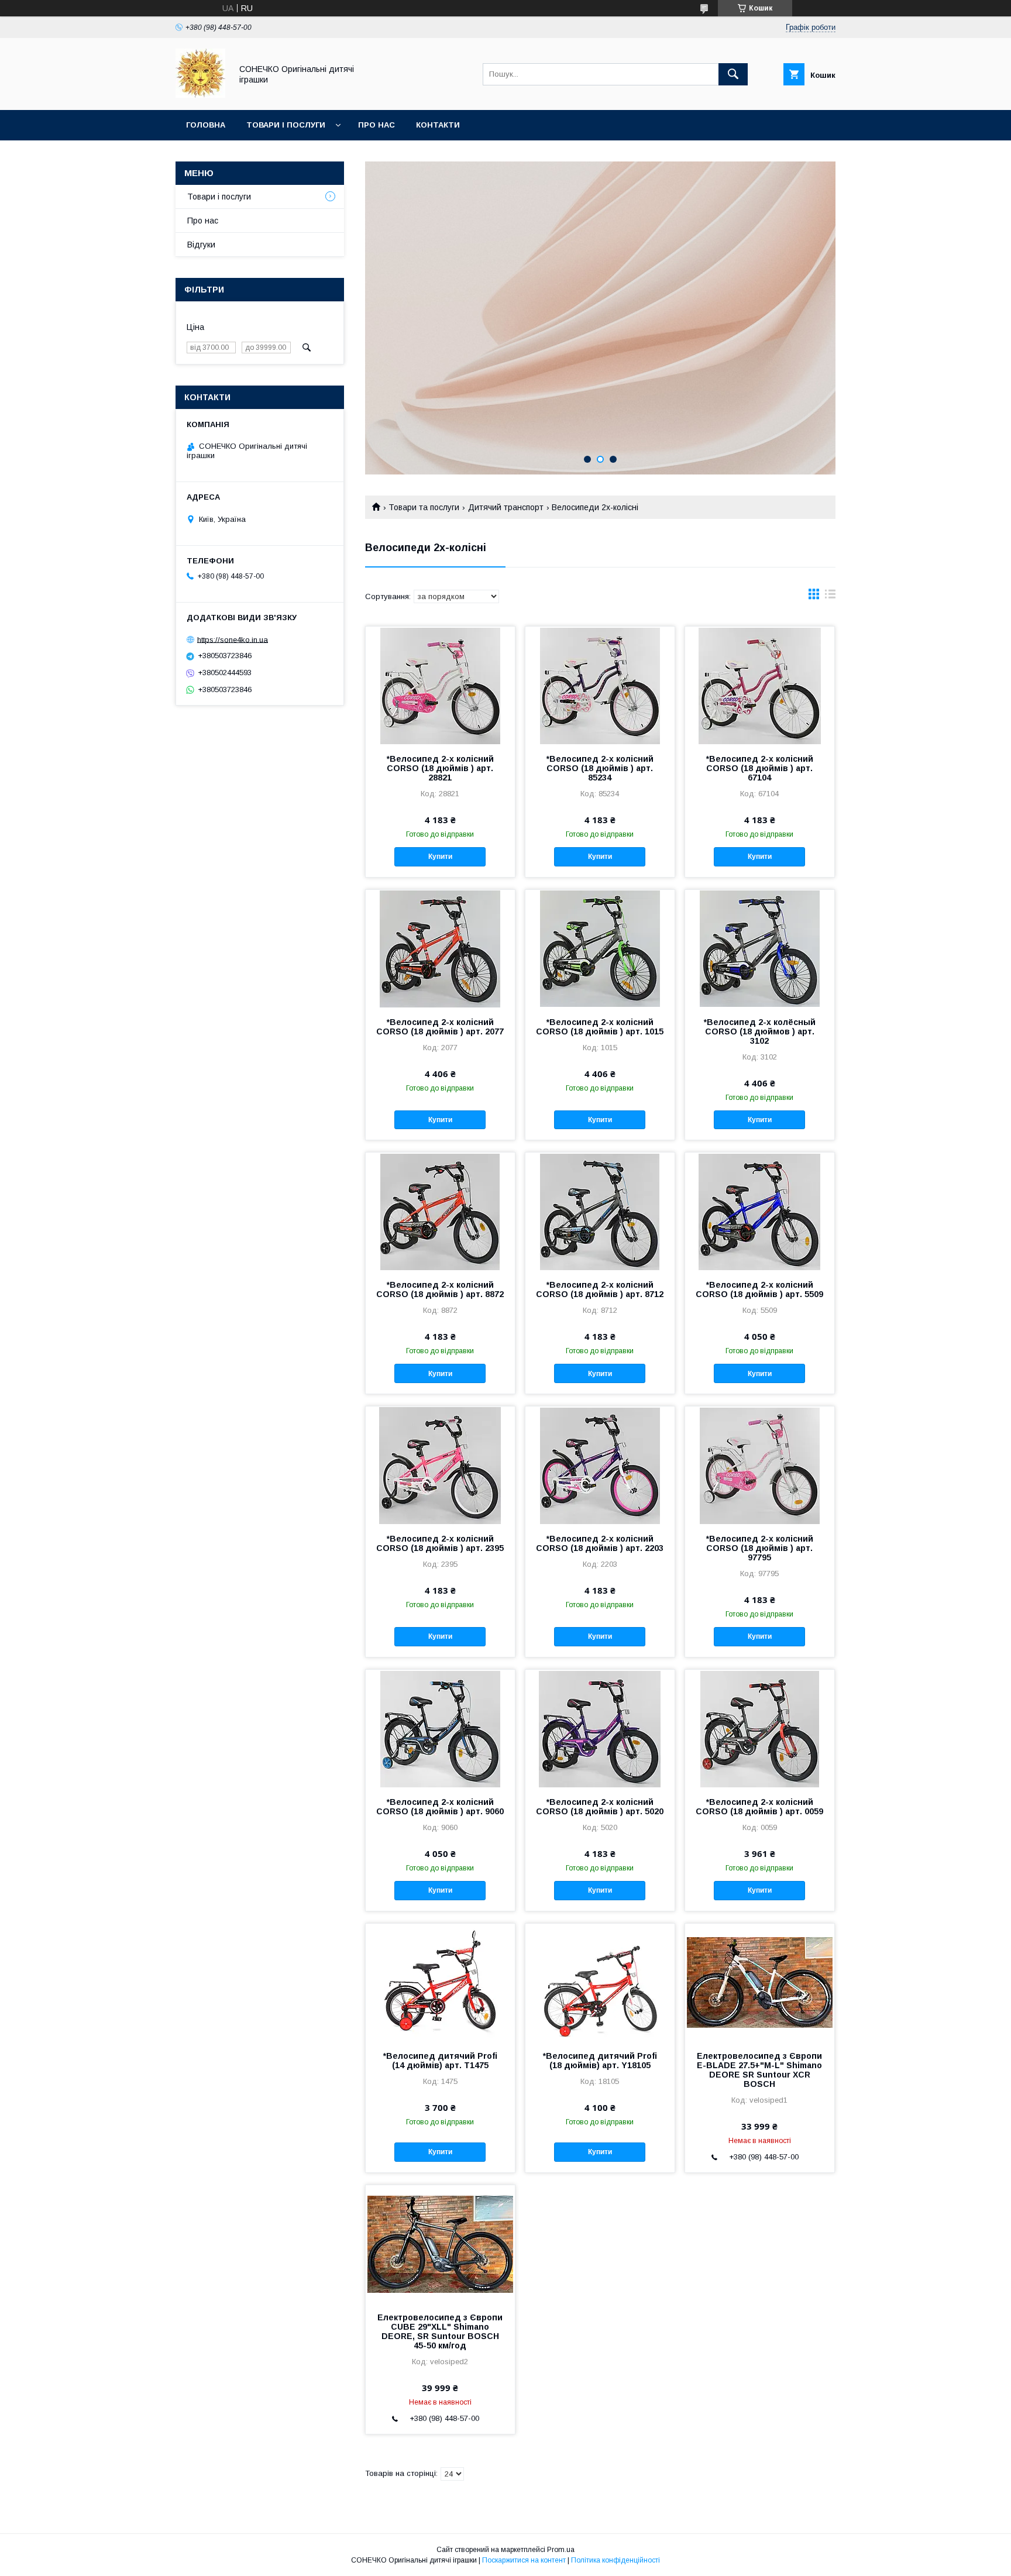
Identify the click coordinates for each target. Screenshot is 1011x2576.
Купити (440, 857)
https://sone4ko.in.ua (233, 639)
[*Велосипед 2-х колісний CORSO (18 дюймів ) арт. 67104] (760, 685)
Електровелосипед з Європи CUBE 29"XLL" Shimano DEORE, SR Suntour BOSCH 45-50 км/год (440, 2331)
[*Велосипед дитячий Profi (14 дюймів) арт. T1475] (440, 1982)
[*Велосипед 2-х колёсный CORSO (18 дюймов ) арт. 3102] (760, 948)
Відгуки (201, 245)
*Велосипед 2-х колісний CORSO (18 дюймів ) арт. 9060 (440, 1807)
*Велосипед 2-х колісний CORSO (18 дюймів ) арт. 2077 (440, 1027)
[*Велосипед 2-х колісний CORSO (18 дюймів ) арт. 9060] (440, 1728)
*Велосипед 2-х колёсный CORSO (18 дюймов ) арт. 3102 (760, 1031)
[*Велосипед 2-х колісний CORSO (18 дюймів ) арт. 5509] (760, 1211)
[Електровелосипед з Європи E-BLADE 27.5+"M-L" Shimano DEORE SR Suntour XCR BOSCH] (760, 1982)
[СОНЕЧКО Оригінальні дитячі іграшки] (200, 95)
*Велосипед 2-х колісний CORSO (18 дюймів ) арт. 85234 (600, 768)
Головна (206, 125)
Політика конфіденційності (615, 2560)
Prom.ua (561, 2550)
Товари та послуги (424, 507)
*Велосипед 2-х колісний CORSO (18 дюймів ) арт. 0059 (759, 1807)
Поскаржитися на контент (524, 2560)
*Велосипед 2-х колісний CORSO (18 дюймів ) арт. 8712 (600, 1289)
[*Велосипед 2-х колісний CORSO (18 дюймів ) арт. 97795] (760, 1465)
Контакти (438, 125)
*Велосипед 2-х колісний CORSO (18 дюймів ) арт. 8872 (440, 1289)
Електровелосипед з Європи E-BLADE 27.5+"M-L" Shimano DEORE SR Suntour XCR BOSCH (759, 2070)
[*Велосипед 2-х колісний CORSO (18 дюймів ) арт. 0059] (760, 1728)
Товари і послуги (286, 125)
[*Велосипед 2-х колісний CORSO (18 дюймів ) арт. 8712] (600, 1211)
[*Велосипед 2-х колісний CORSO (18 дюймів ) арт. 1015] (600, 948)
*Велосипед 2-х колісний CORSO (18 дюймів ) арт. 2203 (600, 1543)
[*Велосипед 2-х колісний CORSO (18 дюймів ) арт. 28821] (440, 685)
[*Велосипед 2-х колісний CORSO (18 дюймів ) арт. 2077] (440, 948)
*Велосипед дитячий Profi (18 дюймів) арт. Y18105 (600, 2061)
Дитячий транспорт (506, 507)
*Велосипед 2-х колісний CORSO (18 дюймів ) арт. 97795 (760, 1548)
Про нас (376, 125)
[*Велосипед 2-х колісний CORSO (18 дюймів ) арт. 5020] (600, 1728)
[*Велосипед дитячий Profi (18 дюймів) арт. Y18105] (600, 1982)
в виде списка (830, 597)
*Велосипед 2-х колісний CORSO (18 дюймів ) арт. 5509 (759, 1289)
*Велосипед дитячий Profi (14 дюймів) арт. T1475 (440, 2061)
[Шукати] (733, 74)
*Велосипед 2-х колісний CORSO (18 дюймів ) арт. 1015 (600, 1027)
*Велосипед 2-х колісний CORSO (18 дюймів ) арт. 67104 (760, 768)
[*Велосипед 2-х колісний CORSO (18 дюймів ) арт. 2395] (440, 1465)
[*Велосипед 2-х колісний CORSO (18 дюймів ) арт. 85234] (600, 685)
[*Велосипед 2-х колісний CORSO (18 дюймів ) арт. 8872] (440, 1211)
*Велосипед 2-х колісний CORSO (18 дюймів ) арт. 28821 (440, 768)
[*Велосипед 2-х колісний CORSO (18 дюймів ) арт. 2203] (600, 1465)
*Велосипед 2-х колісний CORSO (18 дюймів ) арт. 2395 (440, 1543)
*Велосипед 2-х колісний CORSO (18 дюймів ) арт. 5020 (600, 1807)
